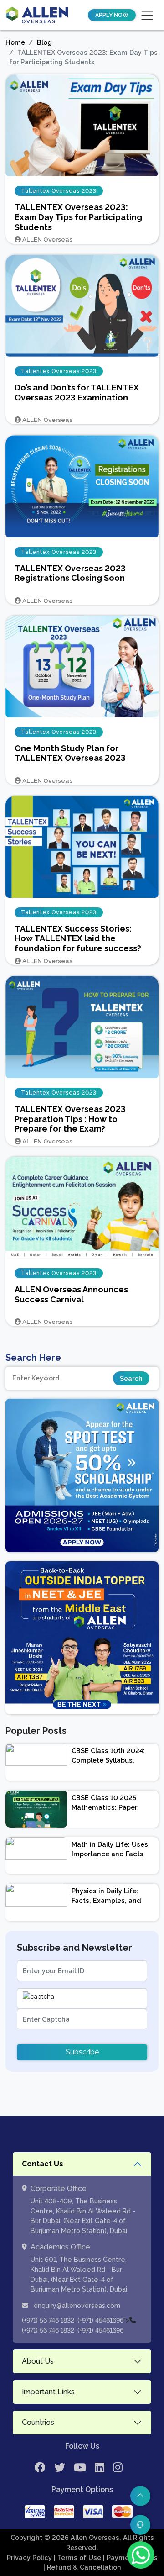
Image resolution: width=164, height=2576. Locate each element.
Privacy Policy (30, 2558)
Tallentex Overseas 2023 (59, 191)
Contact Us (43, 2164)
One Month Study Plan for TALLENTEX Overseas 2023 (70, 753)
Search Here (33, 1358)
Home (15, 42)
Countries (38, 2422)
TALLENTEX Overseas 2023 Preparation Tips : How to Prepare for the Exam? (70, 1119)
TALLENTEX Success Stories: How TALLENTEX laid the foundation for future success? (78, 938)
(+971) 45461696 (100, 2320)
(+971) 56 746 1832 (48, 2320)
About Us (38, 2361)
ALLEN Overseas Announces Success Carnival (71, 1294)
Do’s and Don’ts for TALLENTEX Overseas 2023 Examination (77, 392)
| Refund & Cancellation (82, 2567)
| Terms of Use (78, 2558)
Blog (44, 42)
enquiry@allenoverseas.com (76, 2306)
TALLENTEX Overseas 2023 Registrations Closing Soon (70, 573)
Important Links (48, 2392)
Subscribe (82, 2052)
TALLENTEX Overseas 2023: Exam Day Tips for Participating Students (78, 217)
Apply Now (112, 15)
